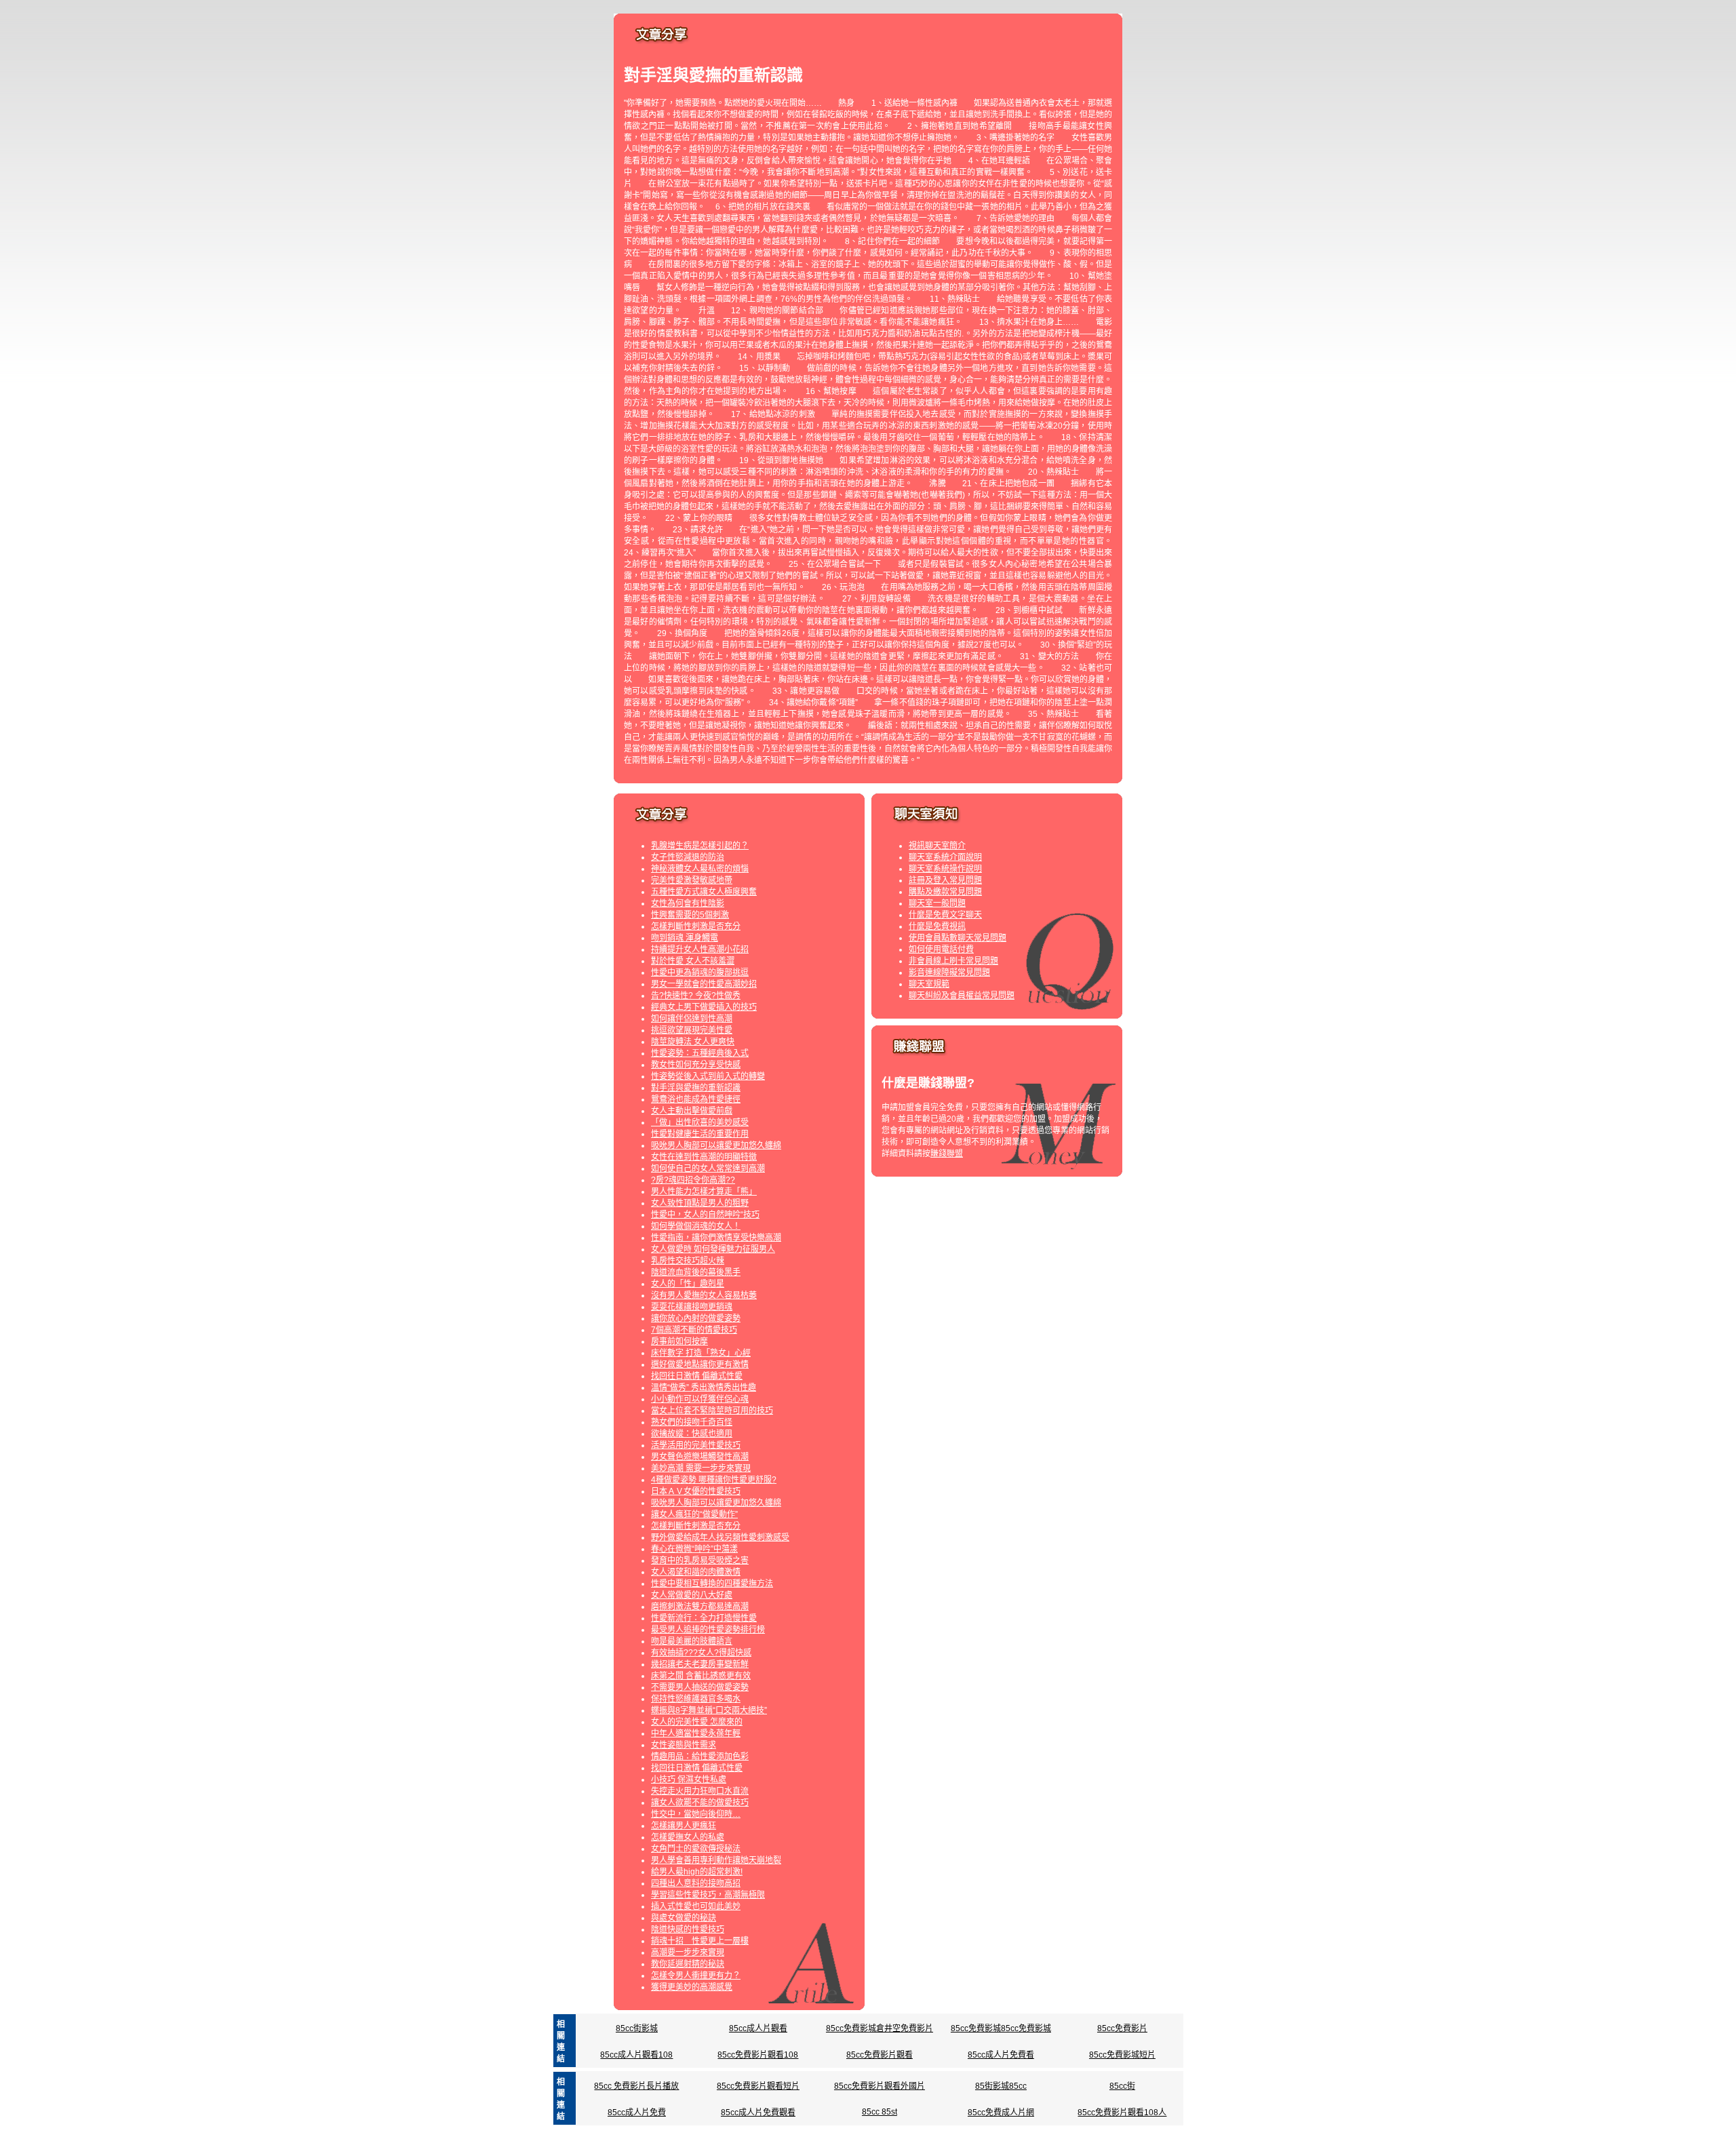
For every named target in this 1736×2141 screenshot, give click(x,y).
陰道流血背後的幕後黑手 (696, 1272)
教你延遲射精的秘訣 (688, 1964)
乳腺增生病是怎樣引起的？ (700, 846)
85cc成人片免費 (637, 2113)
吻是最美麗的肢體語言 (692, 1641)
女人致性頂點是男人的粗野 (700, 1203)
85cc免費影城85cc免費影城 (1001, 2028)
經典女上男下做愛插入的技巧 (704, 1007)
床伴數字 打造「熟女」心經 (701, 1353)
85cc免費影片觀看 (880, 2055)
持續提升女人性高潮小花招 (700, 949)
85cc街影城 (637, 2028)
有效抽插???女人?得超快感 (701, 1653)
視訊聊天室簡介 (937, 846)
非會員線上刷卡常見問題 (953, 961)
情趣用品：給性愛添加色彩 (700, 1756)
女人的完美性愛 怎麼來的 (697, 1722)
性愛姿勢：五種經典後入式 (700, 1053)
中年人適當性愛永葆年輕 (696, 1733)
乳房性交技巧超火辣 (688, 1261)
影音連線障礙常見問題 (949, 973)
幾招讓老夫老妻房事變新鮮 (700, 1664)
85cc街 (1122, 2086)
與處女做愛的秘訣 (684, 1918)
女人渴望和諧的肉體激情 (696, 1572)
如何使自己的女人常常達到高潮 (708, 1168)
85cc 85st (880, 2112)
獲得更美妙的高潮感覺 (692, 1987)
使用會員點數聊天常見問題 (958, 938)
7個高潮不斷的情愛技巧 (694, 1330)
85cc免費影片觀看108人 (1122, 2113)
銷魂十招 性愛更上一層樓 (700, 1941)
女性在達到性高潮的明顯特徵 (704, 1157)
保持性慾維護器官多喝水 (696, 1699)
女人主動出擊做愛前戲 (692, 1111)
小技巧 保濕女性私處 (689, 1780)
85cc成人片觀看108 (636, 2055)
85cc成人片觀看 (758, 2028)
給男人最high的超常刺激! (697, 1872)
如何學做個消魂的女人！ (696, 1226)
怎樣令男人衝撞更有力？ (696, 1976)
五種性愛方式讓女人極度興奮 (704, 892)
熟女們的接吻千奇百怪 (692, 1422)
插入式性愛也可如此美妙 (696, 1906)
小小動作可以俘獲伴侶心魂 (700, 1399)
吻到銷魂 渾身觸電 (685, 938)
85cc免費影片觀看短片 (758, 2086)
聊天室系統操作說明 (945, 869)
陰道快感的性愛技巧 (688, 1929)
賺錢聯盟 (947, 1154)
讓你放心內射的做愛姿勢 (696, 1318)
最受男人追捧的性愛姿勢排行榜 (708, 1630)
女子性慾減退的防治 (688, 857)
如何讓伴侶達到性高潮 (692, 1019)
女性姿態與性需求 (684, 1745)
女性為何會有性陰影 (688, 903)
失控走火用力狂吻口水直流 (700, 1791)
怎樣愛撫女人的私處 (688, 1837)
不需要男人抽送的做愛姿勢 (700, 1687)
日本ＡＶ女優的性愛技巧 (696, 1491)
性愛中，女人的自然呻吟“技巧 (705, 1215)
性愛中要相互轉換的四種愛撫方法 (712, 1584)
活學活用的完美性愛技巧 (696, 1445)
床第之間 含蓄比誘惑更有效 (701, 1676)
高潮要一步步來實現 (688, 1952)
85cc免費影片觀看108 (758, 2055)
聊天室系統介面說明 (945, 857)
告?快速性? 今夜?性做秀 (696, 996)
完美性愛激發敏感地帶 (692, 880)
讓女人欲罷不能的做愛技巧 (700, 1803)
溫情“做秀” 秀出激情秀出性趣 (704, 1388)
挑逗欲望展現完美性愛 (692, 1030)
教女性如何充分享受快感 (696, 1065)
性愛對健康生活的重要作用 (700, 1134)
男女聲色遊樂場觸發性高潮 (700, 1457)
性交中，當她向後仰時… (696, 1814)
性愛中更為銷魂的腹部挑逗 (700, 973)
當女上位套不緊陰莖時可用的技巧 (712, 1411)
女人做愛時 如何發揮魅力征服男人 (713, 1249)
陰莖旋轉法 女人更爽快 (693, 1042)
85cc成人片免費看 (1001, 2055)
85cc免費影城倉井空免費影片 (880, 2028)
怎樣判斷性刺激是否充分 (696, 926)
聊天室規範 (929, 984)
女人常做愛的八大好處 (692, 1595)
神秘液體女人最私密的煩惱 (700, 869)
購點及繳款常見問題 (945, 892)
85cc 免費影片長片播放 (636, 2086)
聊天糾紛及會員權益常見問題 (962, 996)
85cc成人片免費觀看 (758, 2113)
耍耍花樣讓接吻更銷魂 (692, 1307)
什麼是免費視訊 (937, 926)
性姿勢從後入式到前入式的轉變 (708, 1076)
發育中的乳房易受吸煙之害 (700, 1560)
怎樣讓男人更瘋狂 (684, 1826)
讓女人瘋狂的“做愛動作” (694, 1514)
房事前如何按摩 (679, 1341)
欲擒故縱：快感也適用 (692, 1434)
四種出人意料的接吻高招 (696, 1883)
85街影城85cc (1001, 2086)
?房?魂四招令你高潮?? (693, 1180)
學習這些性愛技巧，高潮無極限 (708, 1895)
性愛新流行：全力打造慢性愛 (704, 1618)
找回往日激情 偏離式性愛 (697, 1376)
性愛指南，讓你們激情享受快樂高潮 (716, 1238)
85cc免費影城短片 (1122, 2055)
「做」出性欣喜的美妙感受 (700, 1122)
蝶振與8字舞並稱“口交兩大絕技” (709, 1710)
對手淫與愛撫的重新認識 (696, 1088)
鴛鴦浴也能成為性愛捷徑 (696, 1099)
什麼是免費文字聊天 (945, 915)
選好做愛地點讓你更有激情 (700, 1364)
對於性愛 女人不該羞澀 (693, 961)
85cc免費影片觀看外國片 (880, 2086)
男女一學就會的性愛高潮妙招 (704, 984)
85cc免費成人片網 (1001, 2113)
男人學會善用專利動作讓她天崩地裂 (716, 1860)
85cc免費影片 (1122, 2028)
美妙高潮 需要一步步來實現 (701, 1468)
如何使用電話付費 (941, 949)
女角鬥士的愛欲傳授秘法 (696, 1849)
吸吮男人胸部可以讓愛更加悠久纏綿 (716, 1145)
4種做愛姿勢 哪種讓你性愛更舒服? (714, 1480)
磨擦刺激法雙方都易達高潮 (700, 1607)
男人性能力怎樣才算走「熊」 (704, 1192)
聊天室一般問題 (937, 903)
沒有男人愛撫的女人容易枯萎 (704, 1295)
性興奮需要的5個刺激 (690, 915)
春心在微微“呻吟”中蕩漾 (694, 1549)
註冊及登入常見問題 (945, 880)
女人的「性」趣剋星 (688, 1284)
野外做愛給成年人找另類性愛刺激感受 (720, 1537)
